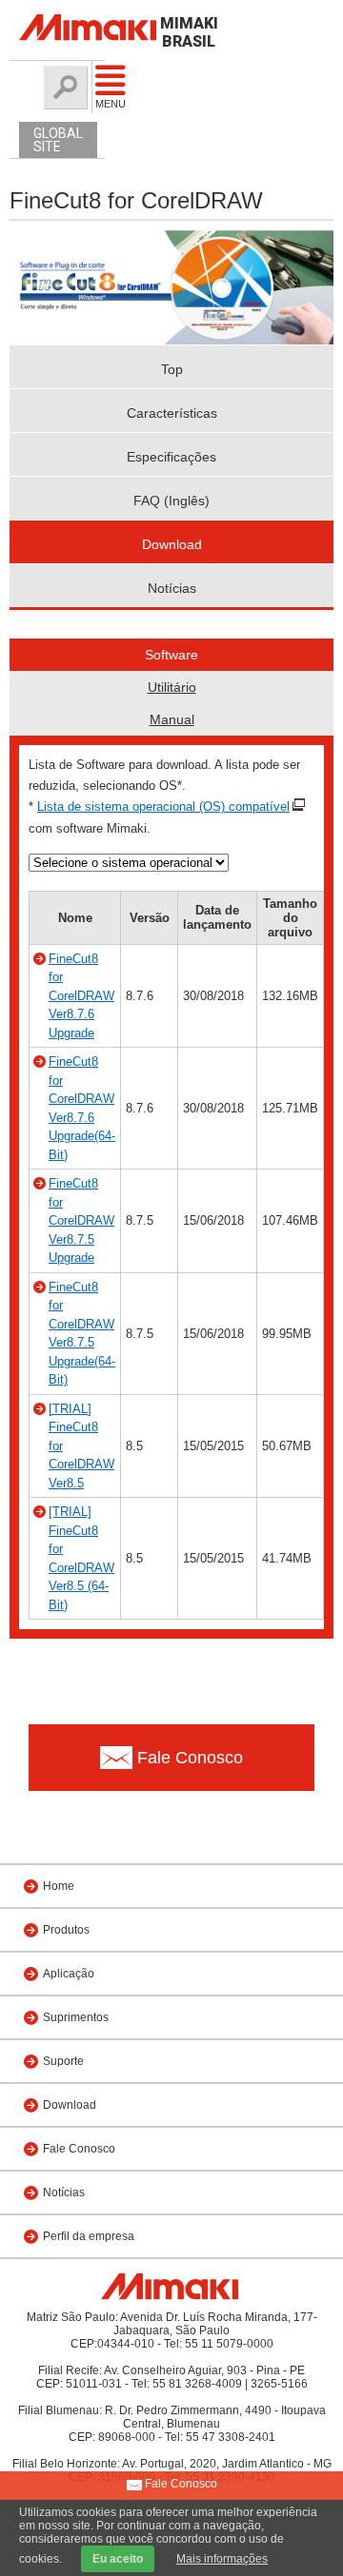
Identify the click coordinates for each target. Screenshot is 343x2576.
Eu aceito (118, 2559)
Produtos (66, 1930)
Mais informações (222, 2559)
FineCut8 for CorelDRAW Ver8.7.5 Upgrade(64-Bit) (82, 1334)
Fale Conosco (79, 2149)
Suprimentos (76, 2017)
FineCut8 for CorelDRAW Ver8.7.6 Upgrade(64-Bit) (82, 1108)
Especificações (171, 457)
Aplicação (69, 1974)
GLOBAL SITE (58, 140)
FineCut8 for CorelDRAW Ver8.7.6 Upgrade (81, 996)
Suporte (63, 2061)
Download (172, 544)
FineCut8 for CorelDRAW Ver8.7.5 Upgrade (81, 1220)
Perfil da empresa (89, 2236)
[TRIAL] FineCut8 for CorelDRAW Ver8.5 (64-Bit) (81, 1558)
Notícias (172, 588)
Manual (172, 719)
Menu (100, 104)
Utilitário (172, 687)
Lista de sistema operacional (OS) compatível (163, 806)
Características (172, 413)
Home (59, 1886)
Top (172, 369)
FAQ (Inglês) (171, 501)
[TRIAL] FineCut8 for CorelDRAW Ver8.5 (81, 1446)
